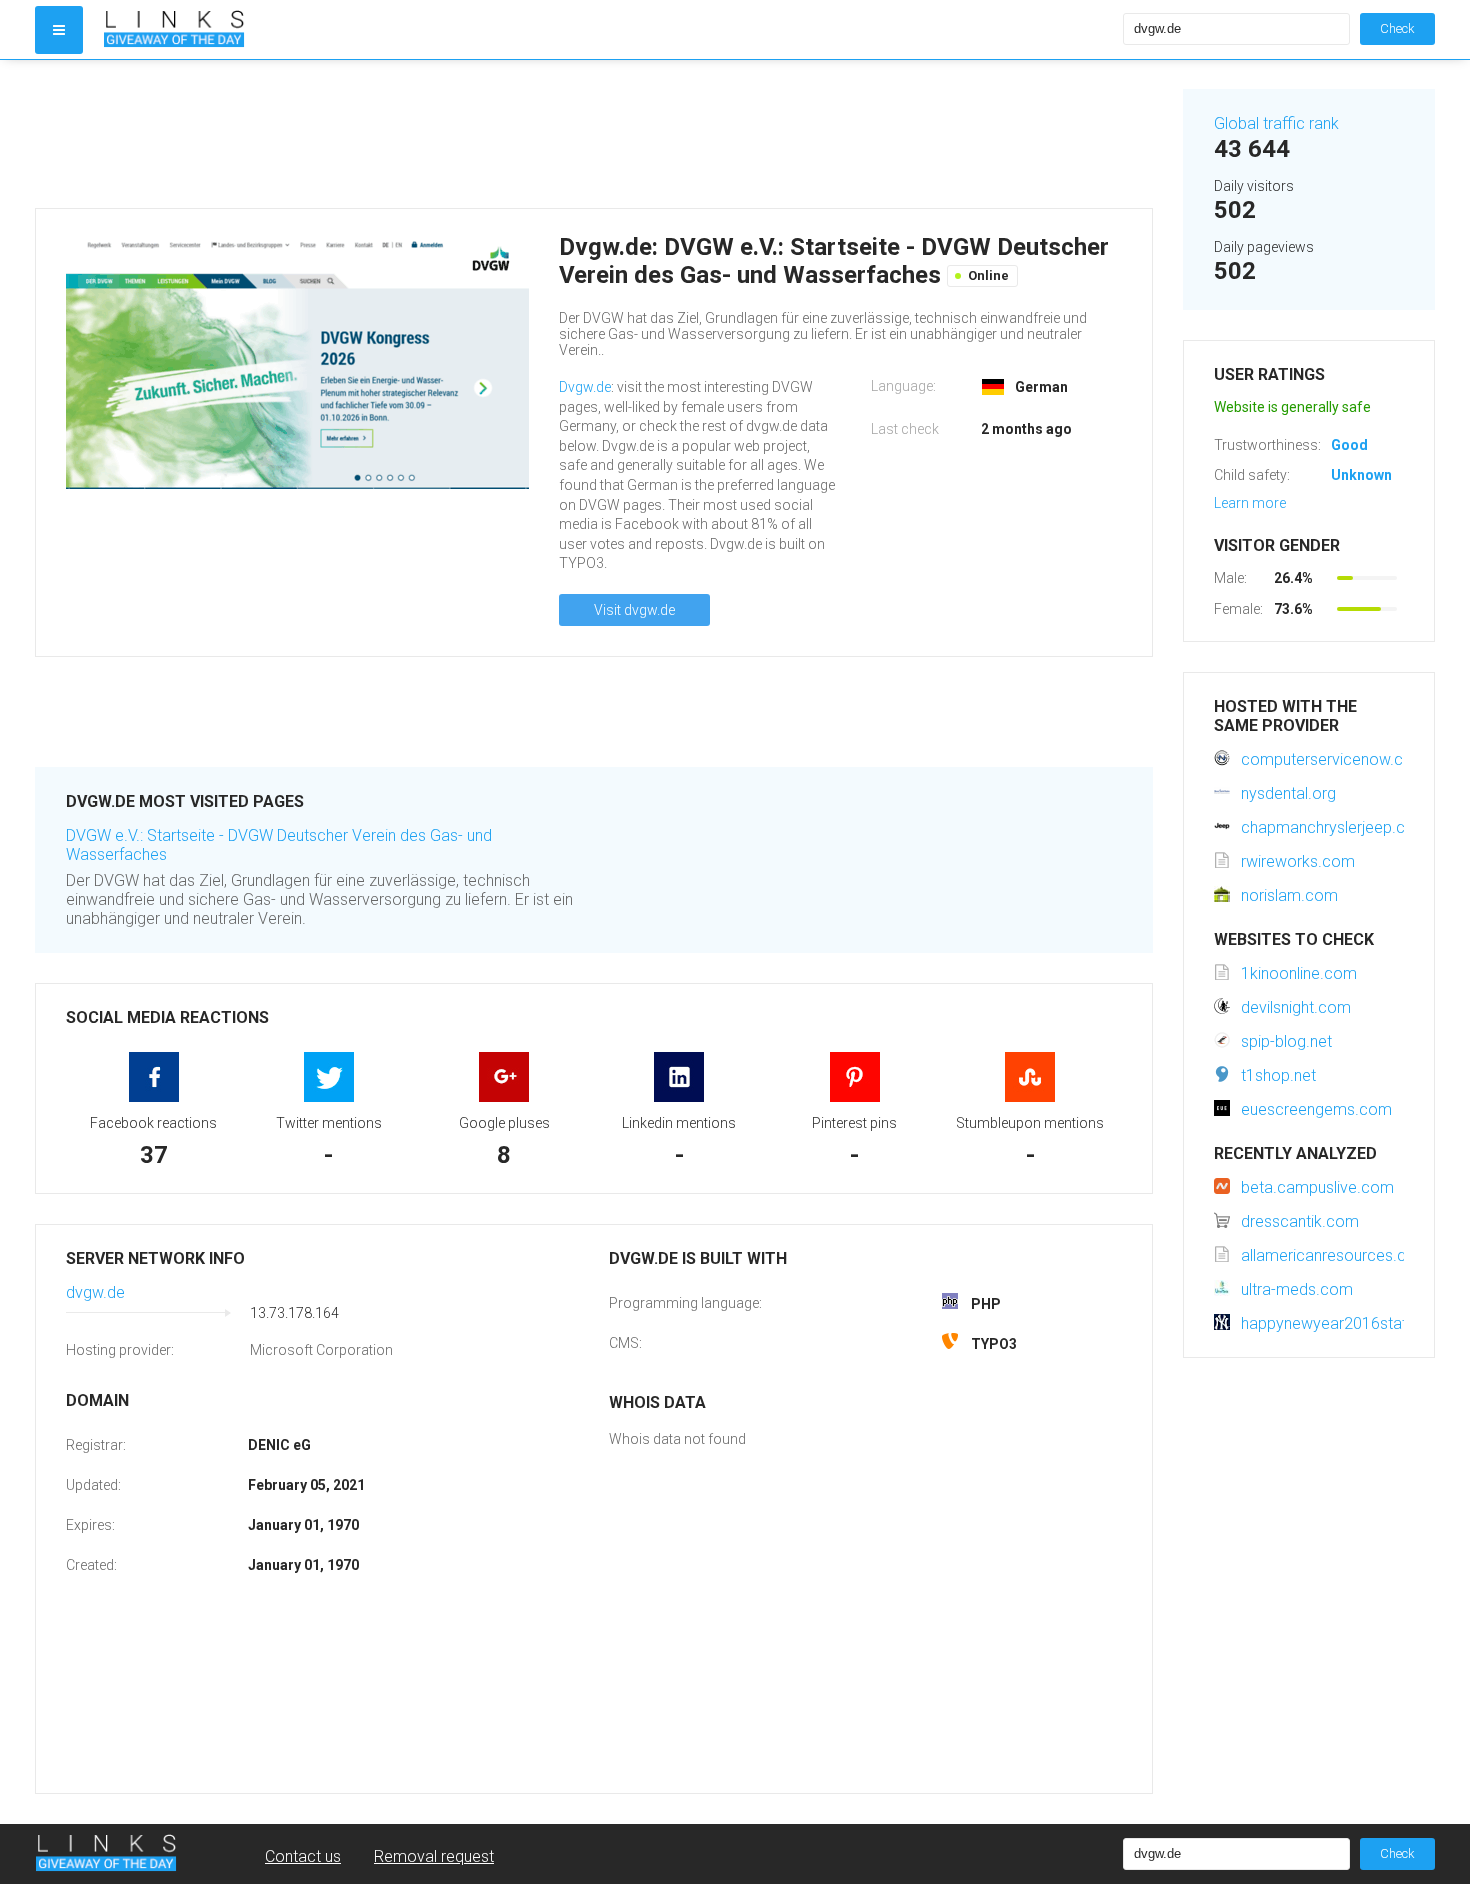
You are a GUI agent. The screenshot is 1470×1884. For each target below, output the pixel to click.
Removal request (434, 1856)
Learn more (1250, 503)
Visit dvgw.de (634, 610)
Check (1397, 28)
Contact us (303, 1856)
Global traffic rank (1276, 123)
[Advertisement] (594, 134)
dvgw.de (95, 1292)
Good (1349, 445)
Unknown (1361, 475)
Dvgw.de (585, 387)
